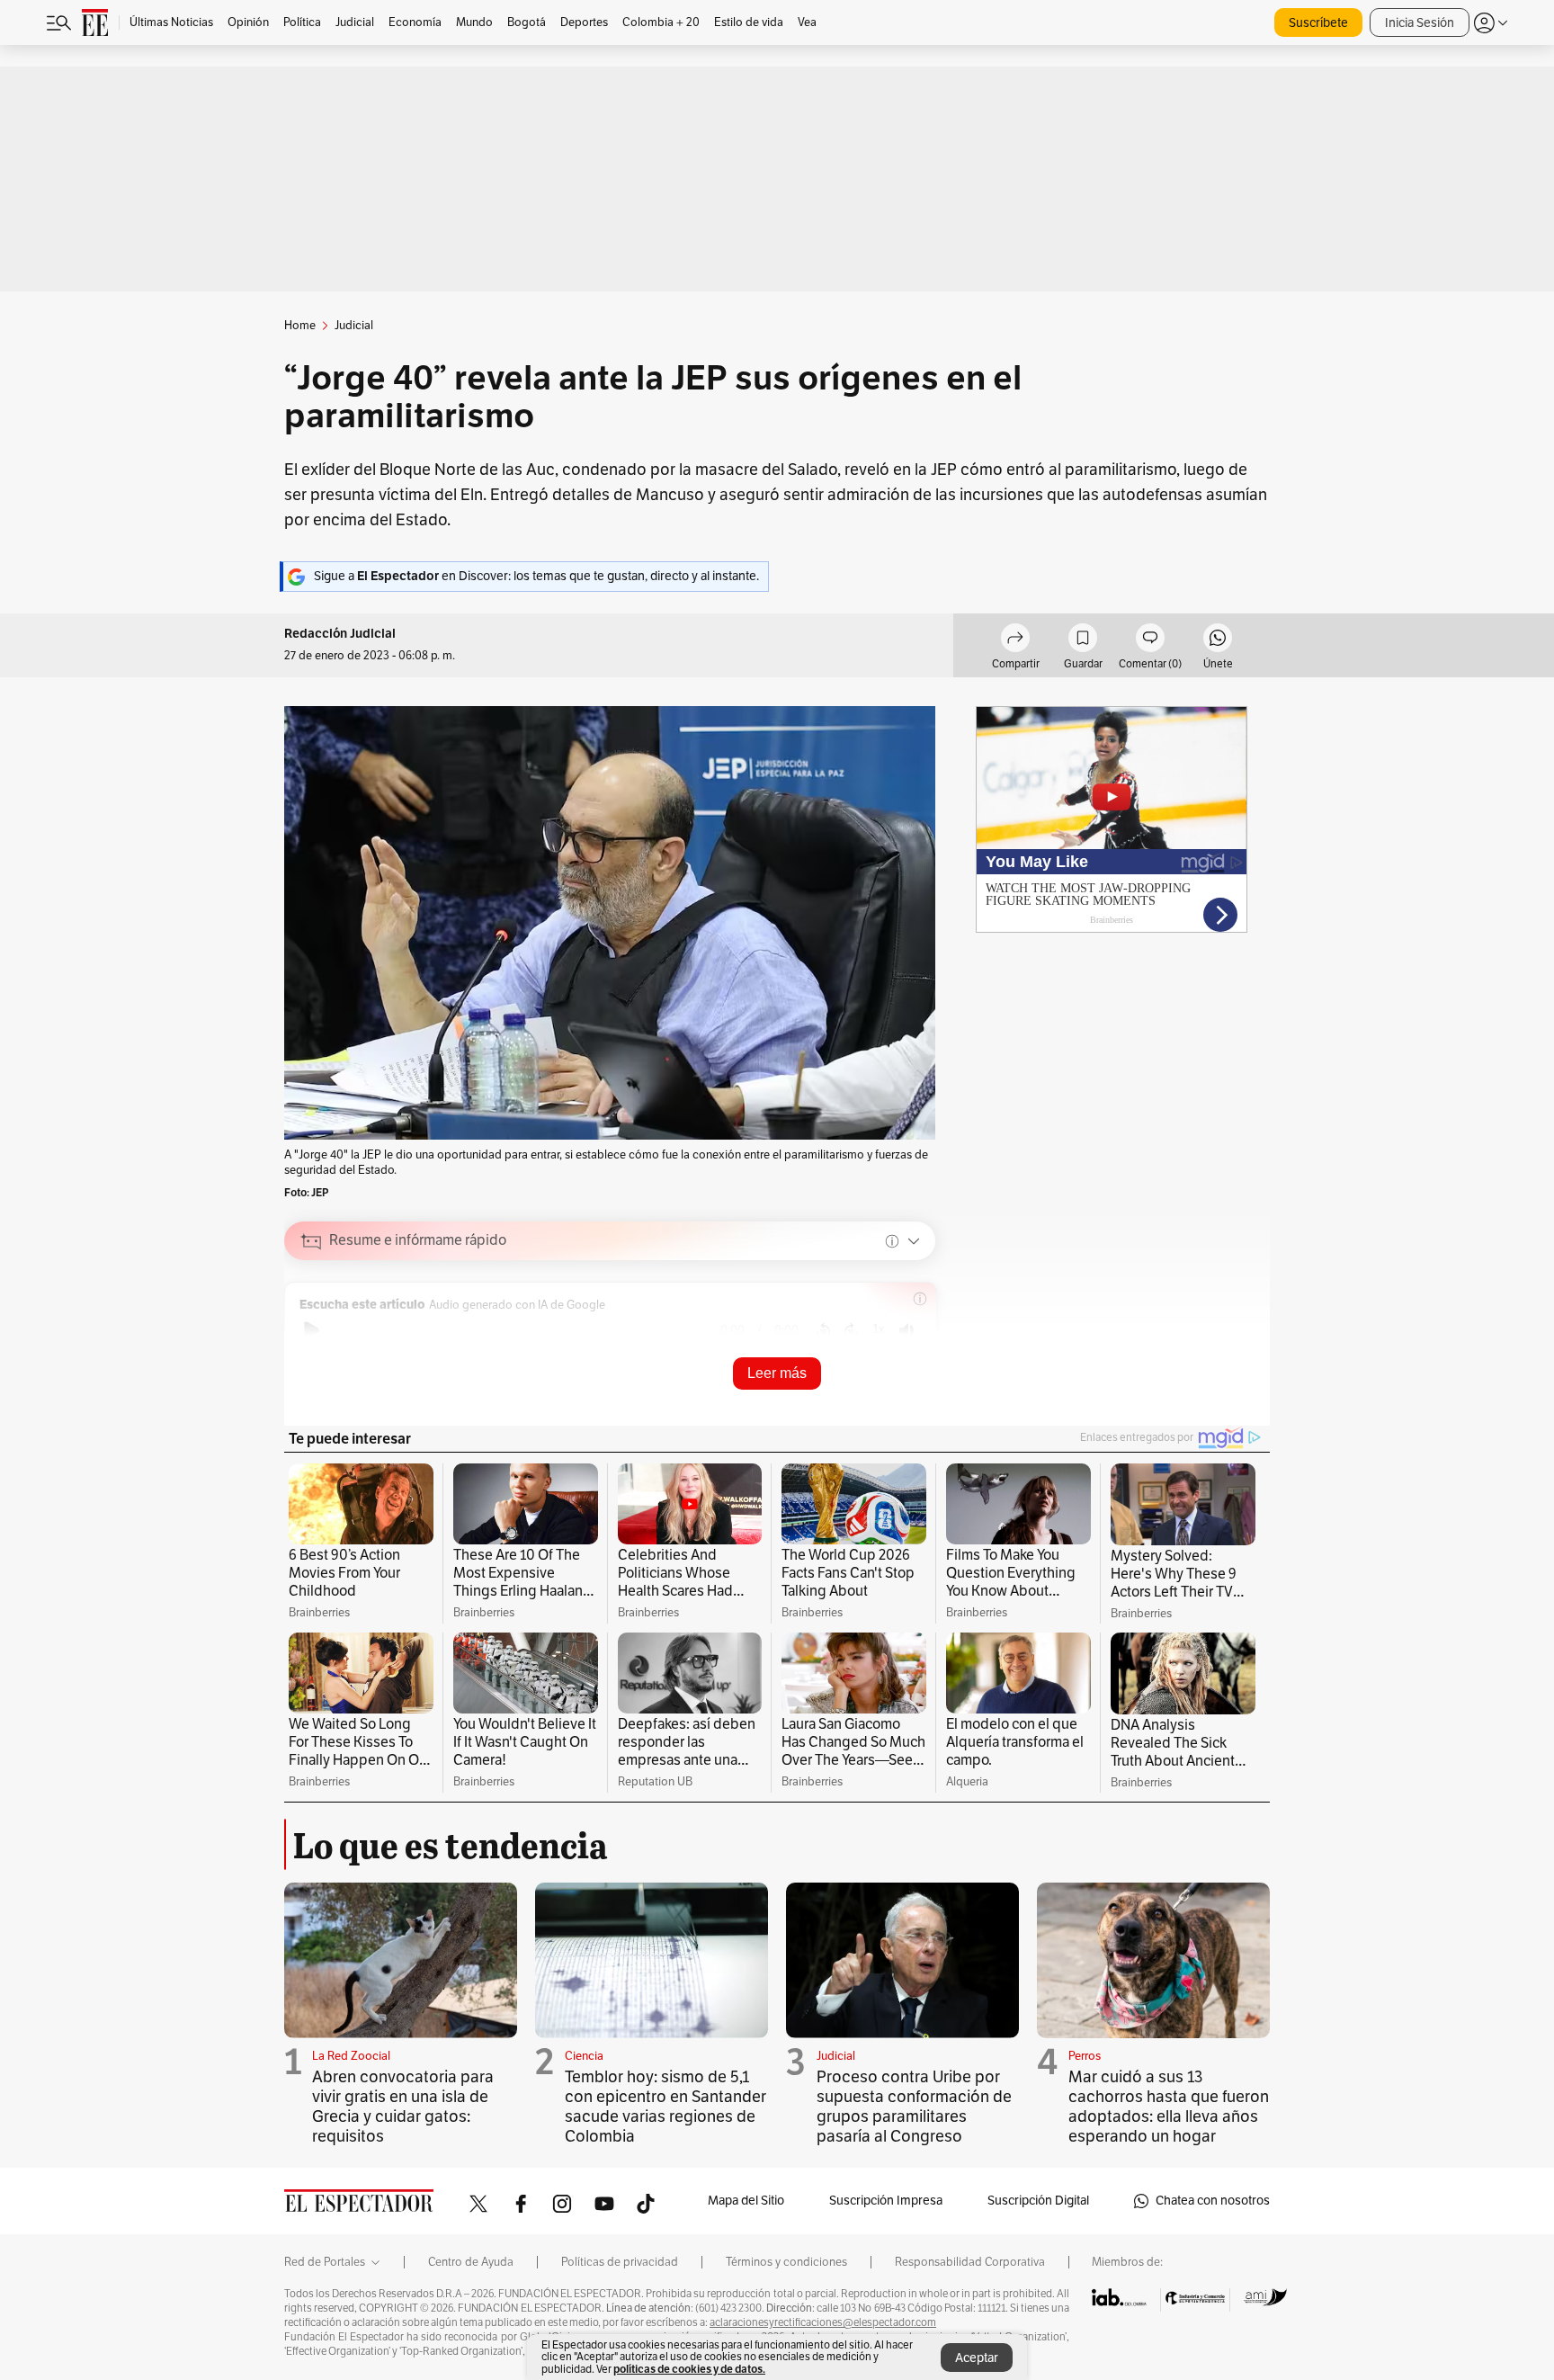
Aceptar (977, 2358)
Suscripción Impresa (886, 2201)
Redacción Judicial (340, 634)
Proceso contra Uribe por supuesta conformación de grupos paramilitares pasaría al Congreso (914, 2107)
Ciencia (584, 2056)
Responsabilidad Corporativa (970, 2262)
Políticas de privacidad (620, 2262)
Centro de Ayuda (471, 2262)
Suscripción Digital (1038, 2201)
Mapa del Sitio (746, 2201)
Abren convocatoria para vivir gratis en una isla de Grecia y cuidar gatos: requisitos (403, 2107)
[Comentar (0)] (1150, 640)
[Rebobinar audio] (823, 1330)
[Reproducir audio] (312, 1330)
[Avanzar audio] (851, 1330)
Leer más (777, 1373)
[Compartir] (1015, 640)
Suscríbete (1318, 23)
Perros (1085, 2056)
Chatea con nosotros (1213, 2201)
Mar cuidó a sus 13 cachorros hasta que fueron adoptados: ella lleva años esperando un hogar (1169, 2107)
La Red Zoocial (351, 2056)
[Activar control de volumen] (906, 1331)
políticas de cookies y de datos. (689, 2369)
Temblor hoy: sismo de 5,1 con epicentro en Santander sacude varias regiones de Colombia (665, 2107)
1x (879, 1329)
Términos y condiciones (786, 2262)
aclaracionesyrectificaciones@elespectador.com (823, 2322)
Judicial (836, 2056)
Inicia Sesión (1420, 23)
